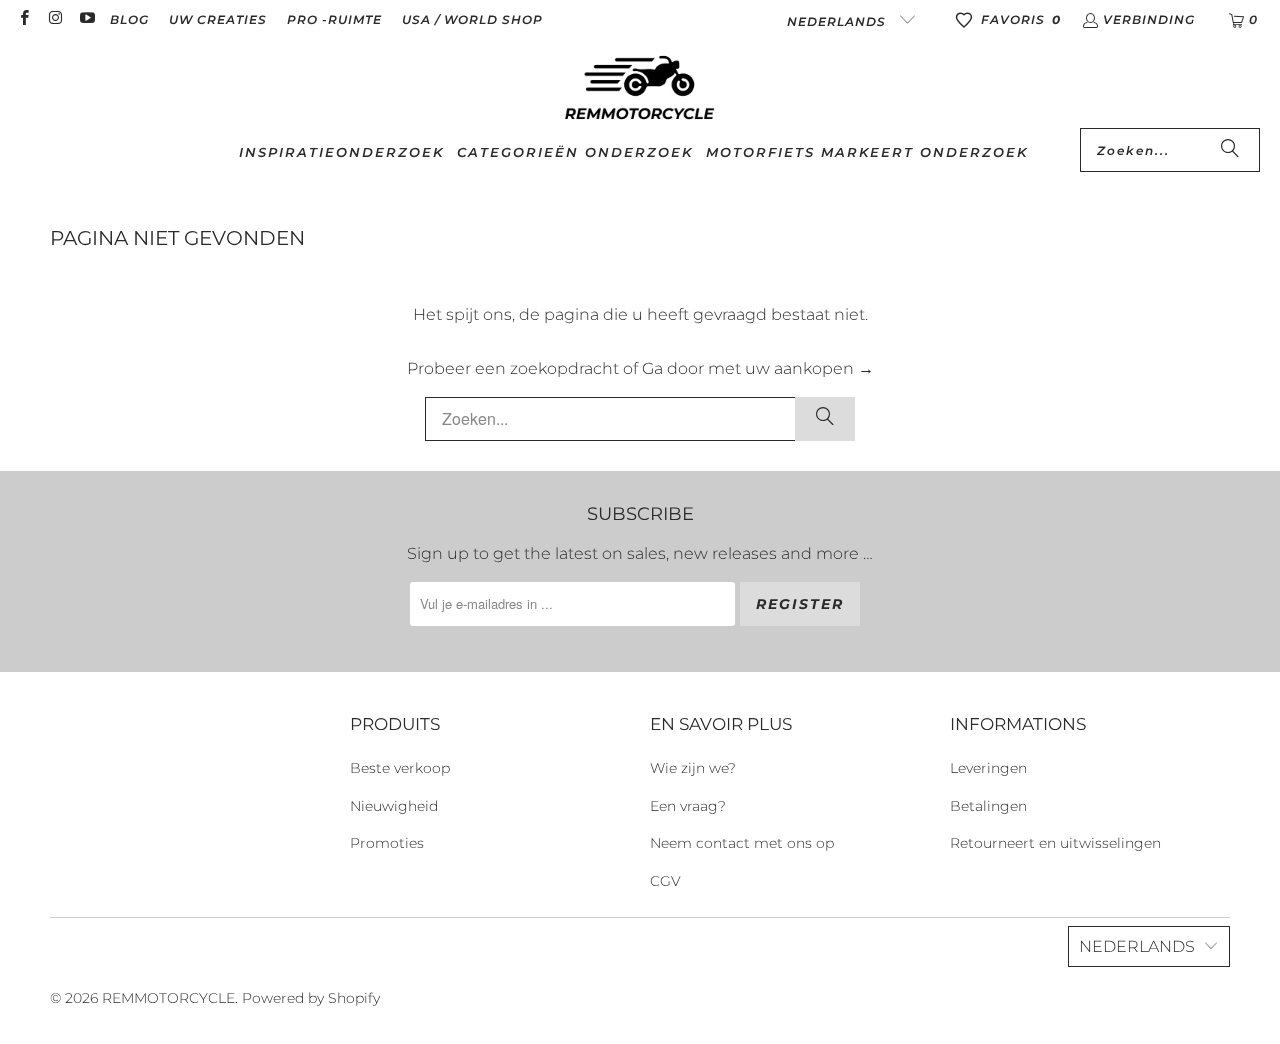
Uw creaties (218, 19)
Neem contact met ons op (742, 843)
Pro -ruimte (334, 19)
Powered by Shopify (311, 998)
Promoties (387, 843)
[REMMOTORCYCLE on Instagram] (54, 19)
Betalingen (988, 806)
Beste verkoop (400, 768)
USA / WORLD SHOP (472, 19)
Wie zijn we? (693, 768)
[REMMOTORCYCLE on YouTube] (86, 19)
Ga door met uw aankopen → (758, 368)
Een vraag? (688, 806)
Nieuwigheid (394, 806)
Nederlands (838, 21)
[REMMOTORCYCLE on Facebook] (23, 19)
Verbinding (1149, 19)
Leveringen (988, 768)
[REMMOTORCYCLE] (640, 89)
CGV (665, 881)
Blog (129, 19)
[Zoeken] (1230, 150)
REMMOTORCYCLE (168, 998)
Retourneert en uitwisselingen (1055, 843)
